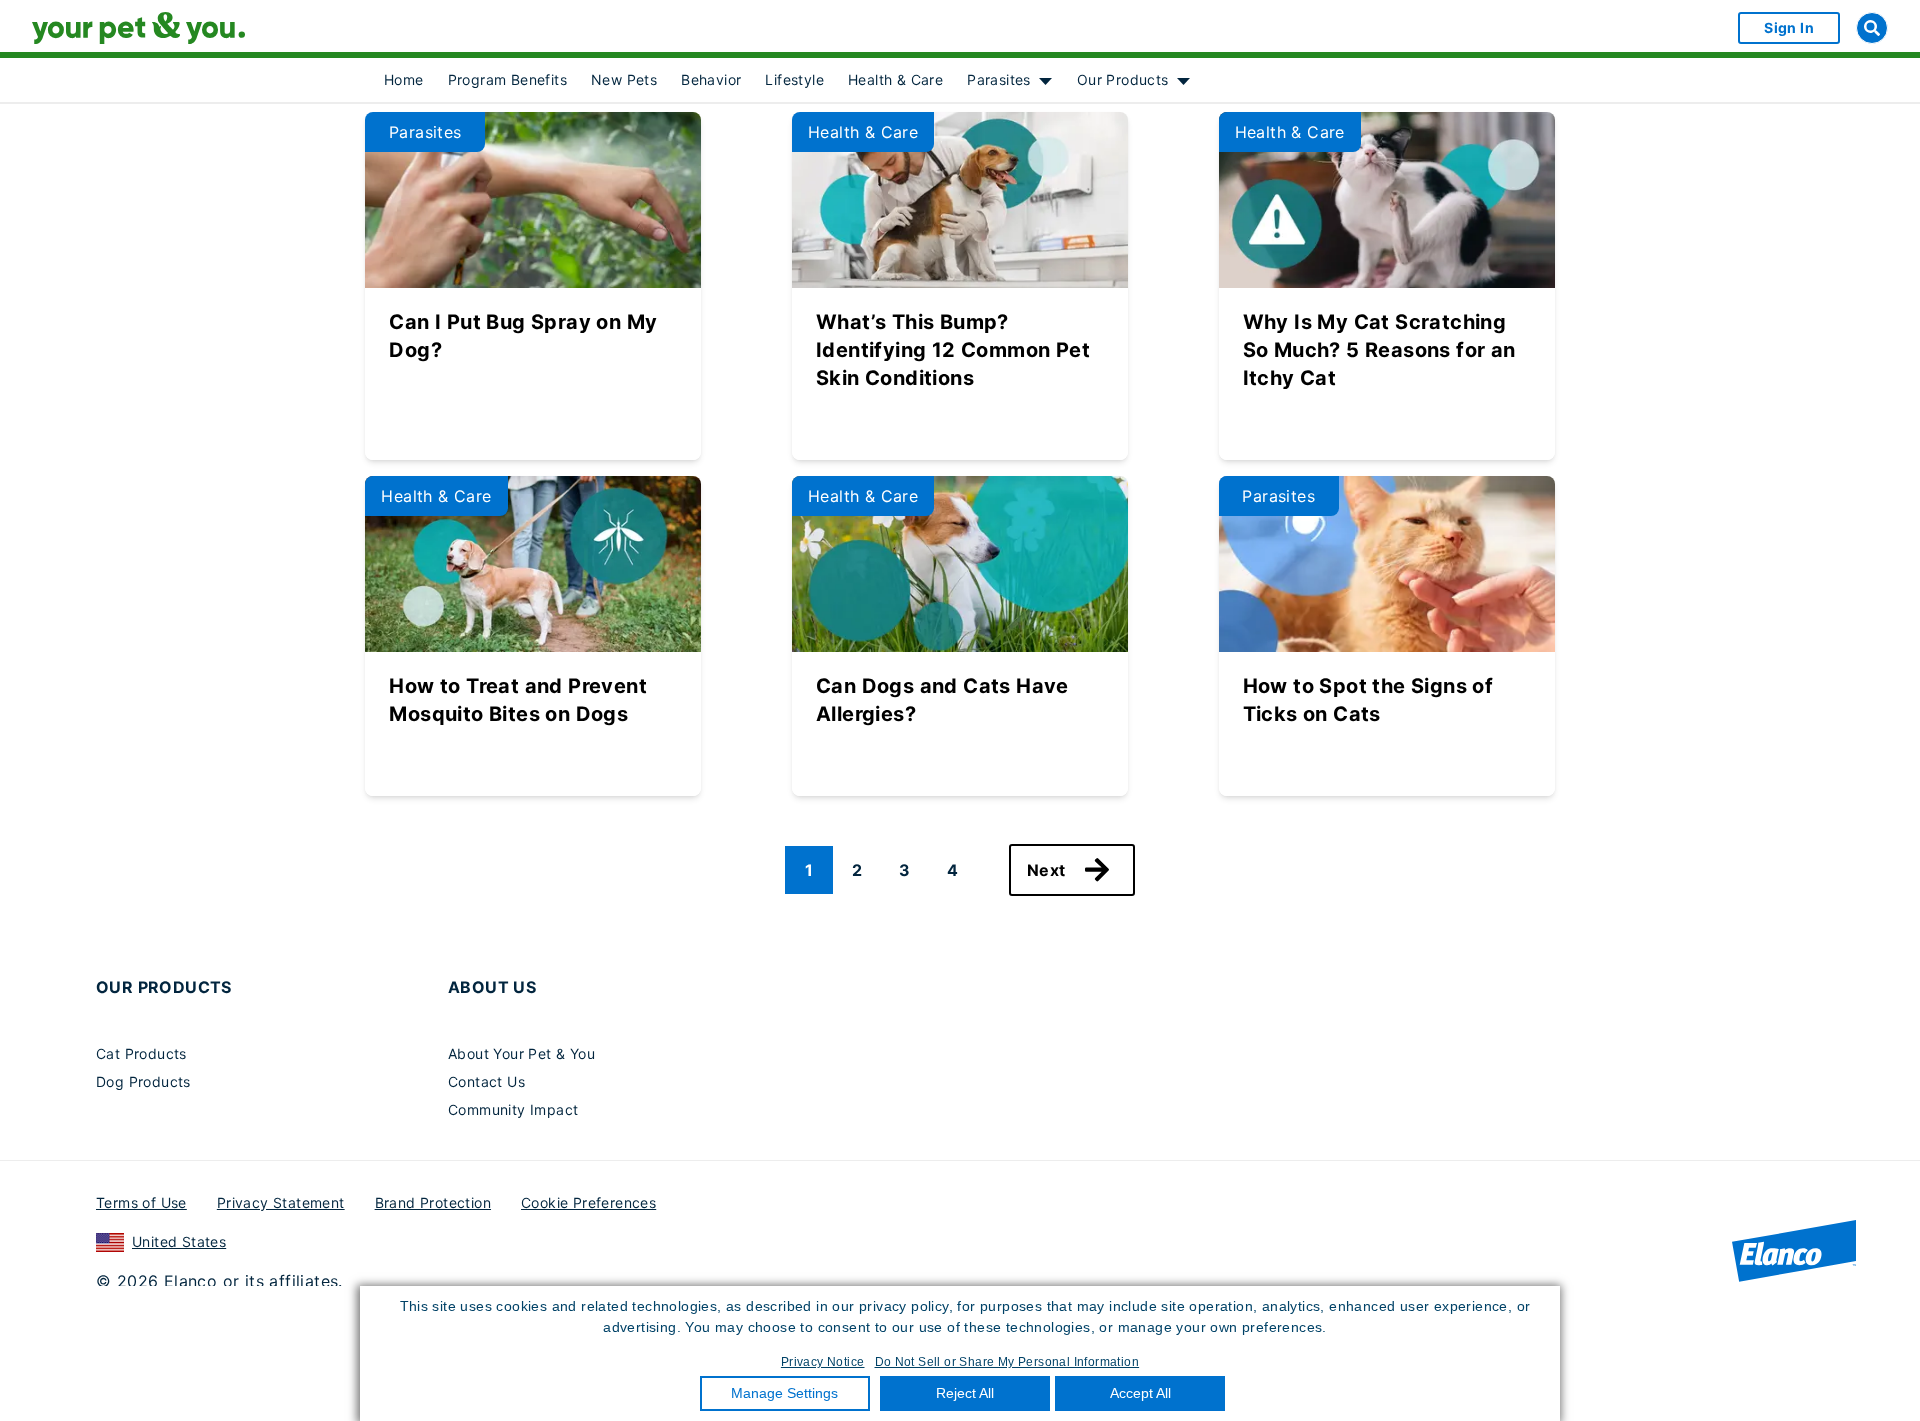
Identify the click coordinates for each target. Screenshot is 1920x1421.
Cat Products (141, 1053)
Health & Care (895, 79)
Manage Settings (784, 1393)
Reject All (965, 1393)
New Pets (624, 79)
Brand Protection (433, 1202)
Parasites (999, 79)
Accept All (1140, 1393)
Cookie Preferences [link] (588, 1202)
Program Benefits (507, 79)
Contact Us (486, 1081)
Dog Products (143, 1081)
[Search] (1872, 28)
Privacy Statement (281, 1202)
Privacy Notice (823, 1362)
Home (404, 79)
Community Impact (513, 1109)
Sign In (1789, 27)
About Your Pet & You (521, 1053)
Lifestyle (794, 79)
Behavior (711, 79)
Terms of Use (141, 1202)
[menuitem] (404, 80)
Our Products (1123, 79)
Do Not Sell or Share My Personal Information (1007, 1362)
